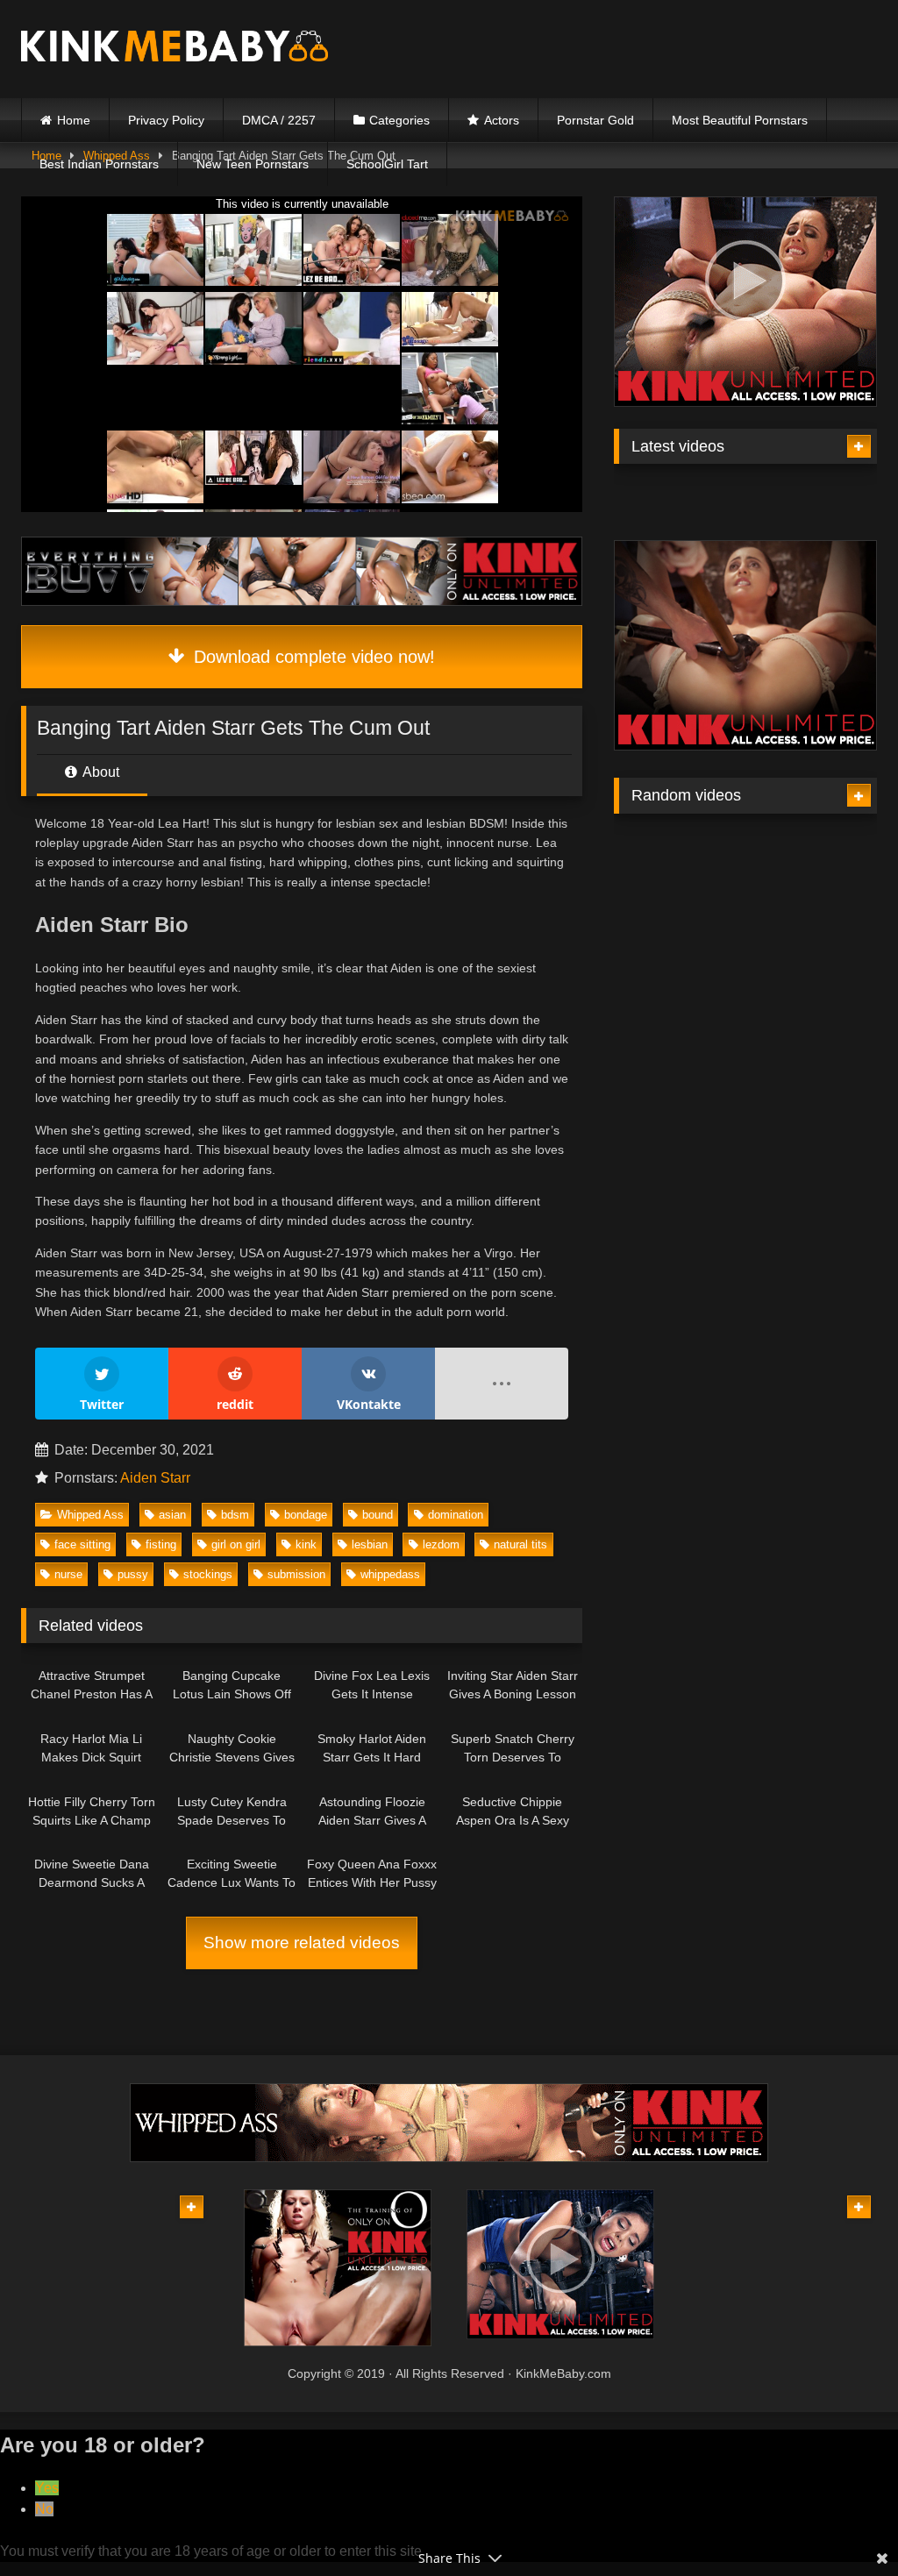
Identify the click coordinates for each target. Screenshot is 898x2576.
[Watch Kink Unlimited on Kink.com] (302, 601)
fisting (161, 1544)
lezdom (441, 1544)
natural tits (520, 1544)
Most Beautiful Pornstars (740, 120)
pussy (133, 1574)
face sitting (82, 1544)
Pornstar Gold (595, 120)
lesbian (370, 1544)
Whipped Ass (90, 1515)
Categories (399, 120)
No (44, 2509)
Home (74, 120)
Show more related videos (302, 1943)
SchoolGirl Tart (387, 164)
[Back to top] (844, 2524)
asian (172, 1515)
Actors (502, 120)
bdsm (235, 1515)
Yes (47, 2488)
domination (456, 1515)
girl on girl (236, 1544)
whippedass (390, 1574)
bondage (306, 1515)
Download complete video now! (312, 657)
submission (296, 1574)
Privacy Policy (166, 120)
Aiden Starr (155, 1478)
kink (306, 1544)
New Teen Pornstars (253, 164)
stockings (208, 1574)
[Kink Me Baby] (200, 49)
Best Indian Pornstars (99, 164)
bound (378, 1515)
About (100, 772)
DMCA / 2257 (279, 120)
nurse (68, 1574)
